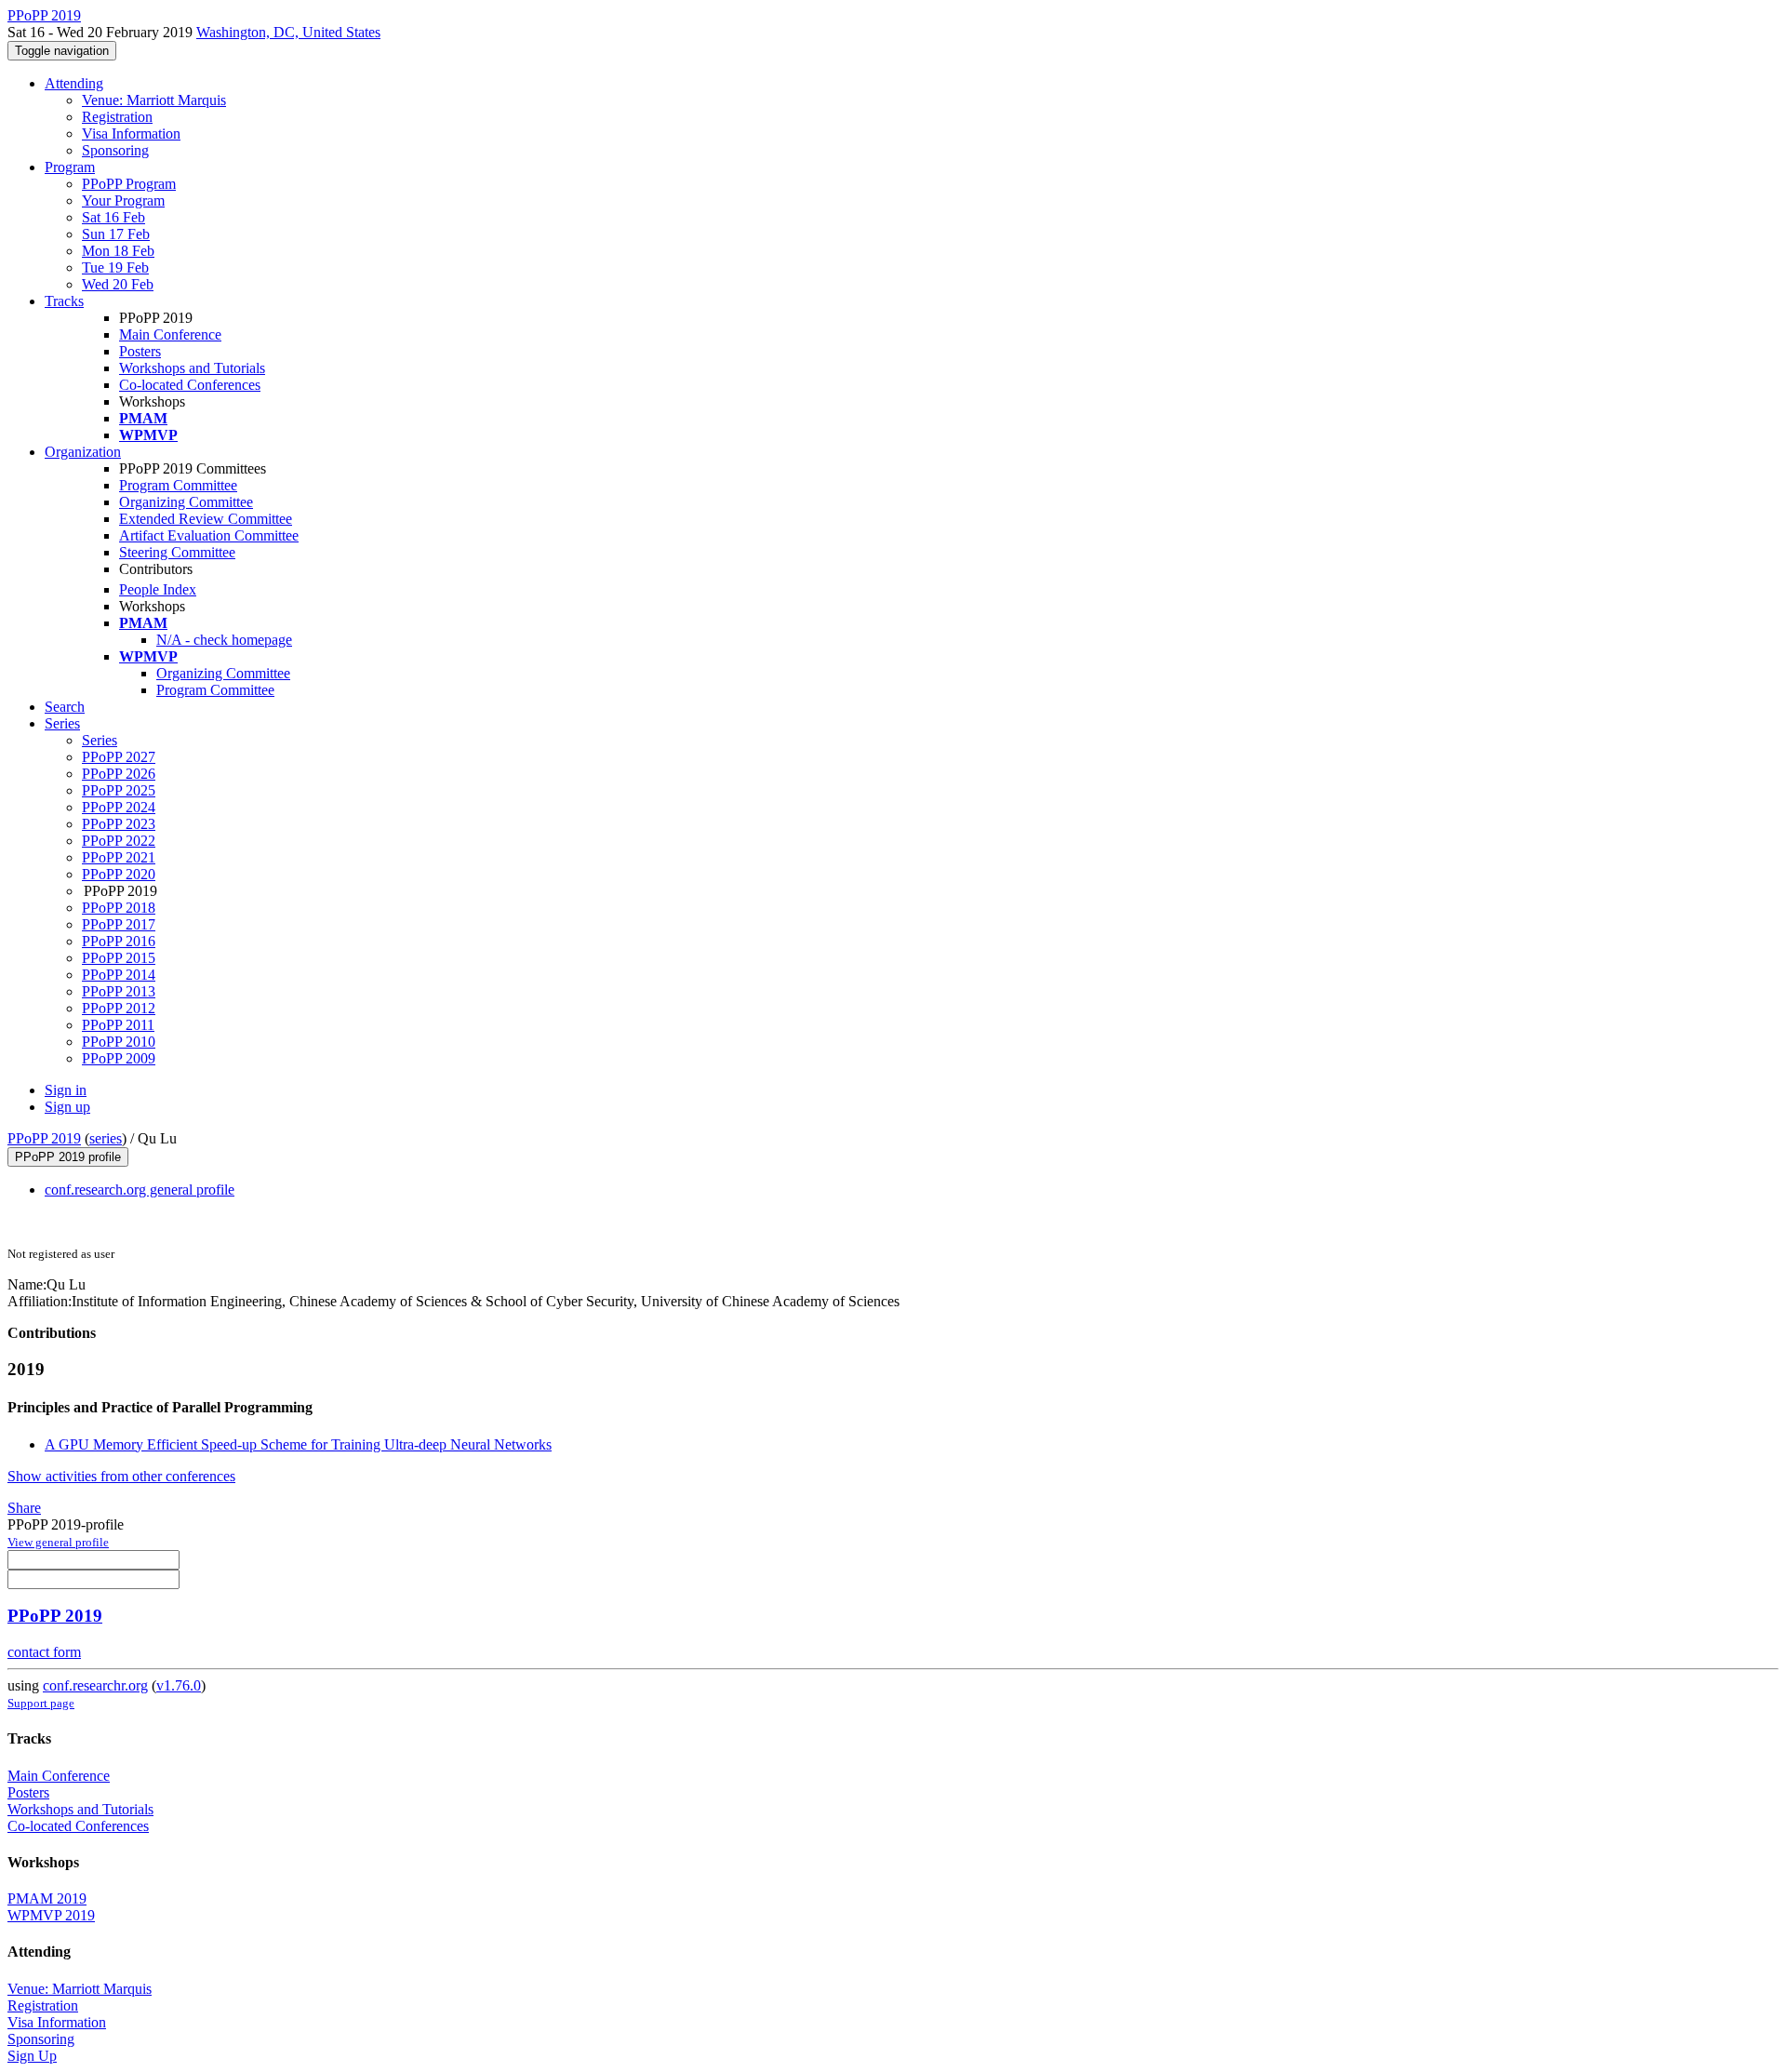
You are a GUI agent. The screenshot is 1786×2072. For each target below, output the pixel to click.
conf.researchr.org (95, 1685)
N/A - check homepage (224, 640)
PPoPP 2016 (119, 941)
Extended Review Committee (206, 519)
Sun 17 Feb (116, 234)
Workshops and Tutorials (192, 368)
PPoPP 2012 (119, 1008)
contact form (44, 1652)
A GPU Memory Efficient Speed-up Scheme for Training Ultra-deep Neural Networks (298, 1444)
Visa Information (131, 134)
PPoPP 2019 (44, 1138)
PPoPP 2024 (119, 807)
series (106, 1138)
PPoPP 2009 (119, 1058)
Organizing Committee (186, 502)
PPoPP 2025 (119, 790)
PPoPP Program (129, 184)
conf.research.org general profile (140, 1190)
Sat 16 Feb (113, 217)
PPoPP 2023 (119, 824)
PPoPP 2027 (119, 757)
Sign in (66, 1090)
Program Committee (178, 485)
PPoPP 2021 (119, 857)
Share (24, 1508)
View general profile (58, 1542)
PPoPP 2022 (119, 841)
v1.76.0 (179, 1685)
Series (100, 740)
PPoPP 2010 (119, 1042)
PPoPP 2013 (119, 991)
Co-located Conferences (190, 385)
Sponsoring (115, 150)
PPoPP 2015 (119, 958)
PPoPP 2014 (119, 975)
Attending (74, 83)
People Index (158, 589)
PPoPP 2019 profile (68, 1157)
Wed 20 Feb (118, 284)
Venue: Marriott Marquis (154, 100)
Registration (117, 117)
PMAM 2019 (47, 1898)
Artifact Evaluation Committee (209, 535)
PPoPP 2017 (119, 924)
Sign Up (32, 2056)
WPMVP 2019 (51, 1915)
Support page (41, 1703)
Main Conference (170, 334)
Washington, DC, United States (288, 32)
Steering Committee (177, 552)
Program (70, 167)
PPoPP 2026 (119, 774)
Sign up (67, 1107)
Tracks (64, 301)
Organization (83, 452)
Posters (140, 351)
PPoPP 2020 (119, 874)
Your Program (123, 201)
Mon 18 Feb (118, 251)
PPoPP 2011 (118, 1025)
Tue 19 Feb (115, 267)
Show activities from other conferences (121, 1476)
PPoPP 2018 (119, 908)
